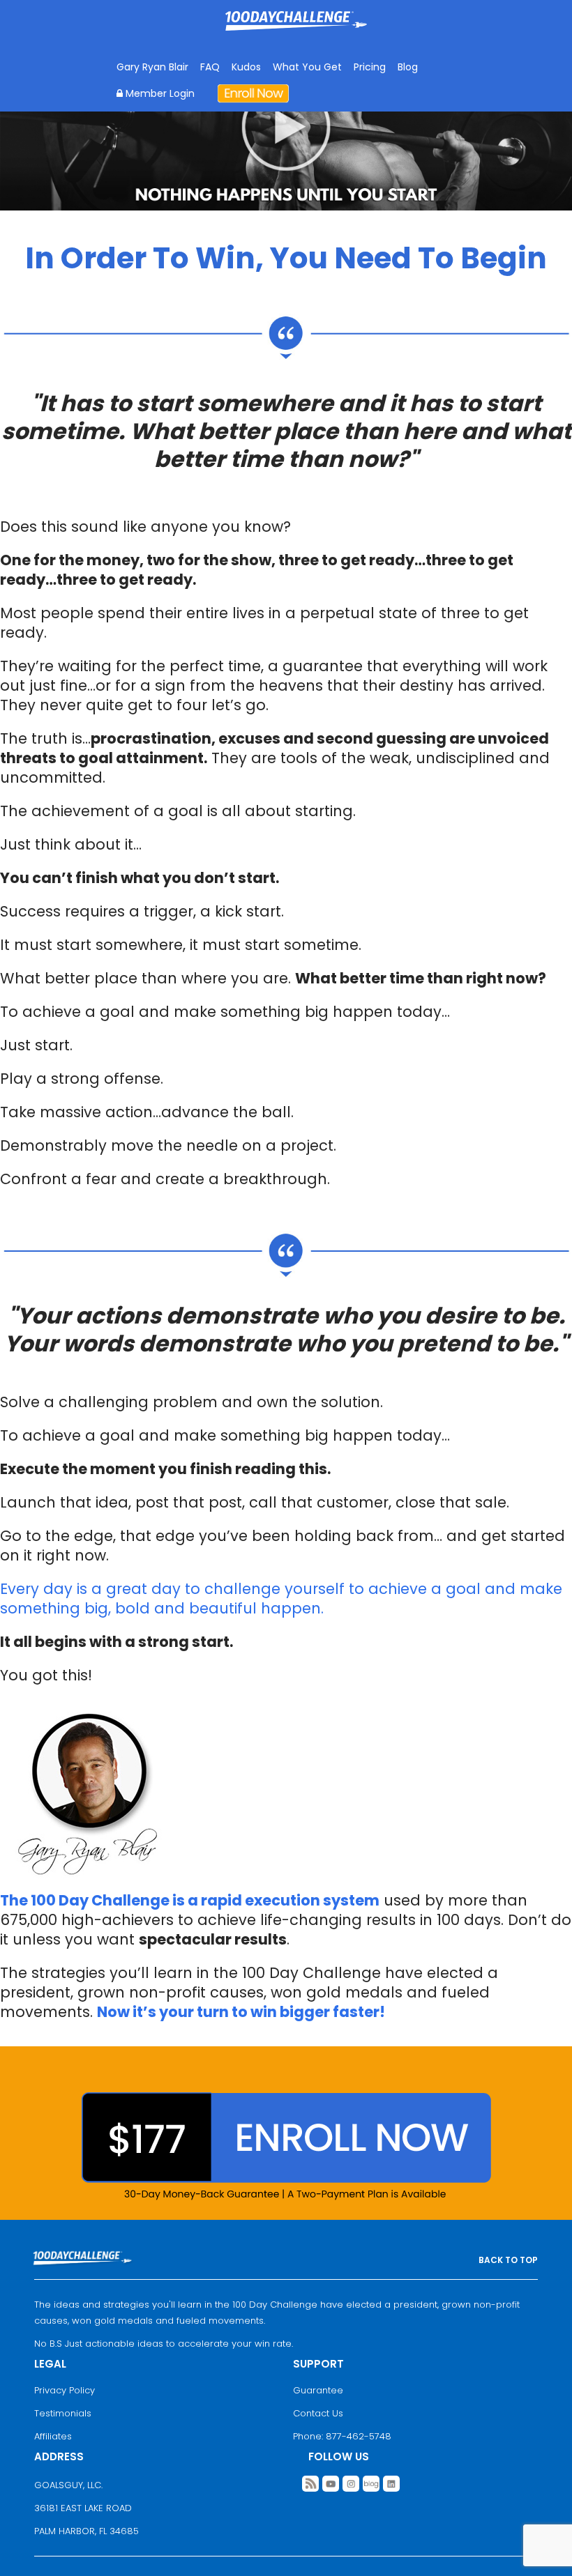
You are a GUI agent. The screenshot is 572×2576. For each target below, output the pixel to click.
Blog (408, 67)
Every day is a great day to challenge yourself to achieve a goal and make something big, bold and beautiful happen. (281, 1598)
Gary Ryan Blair (152, 67)
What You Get (307, 67)
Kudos (246, 67)
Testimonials (63, 2413)
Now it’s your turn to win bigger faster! (241, 2012)
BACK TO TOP (508, 2260)
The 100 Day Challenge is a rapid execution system (190, 1900)
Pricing (370, 67)
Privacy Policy (65, 2390)
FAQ (210, 67)
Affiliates (53, 2436)
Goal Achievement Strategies (296, 31)
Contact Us (318, 2413)
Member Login (159, 93)
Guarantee (318, 2390)
